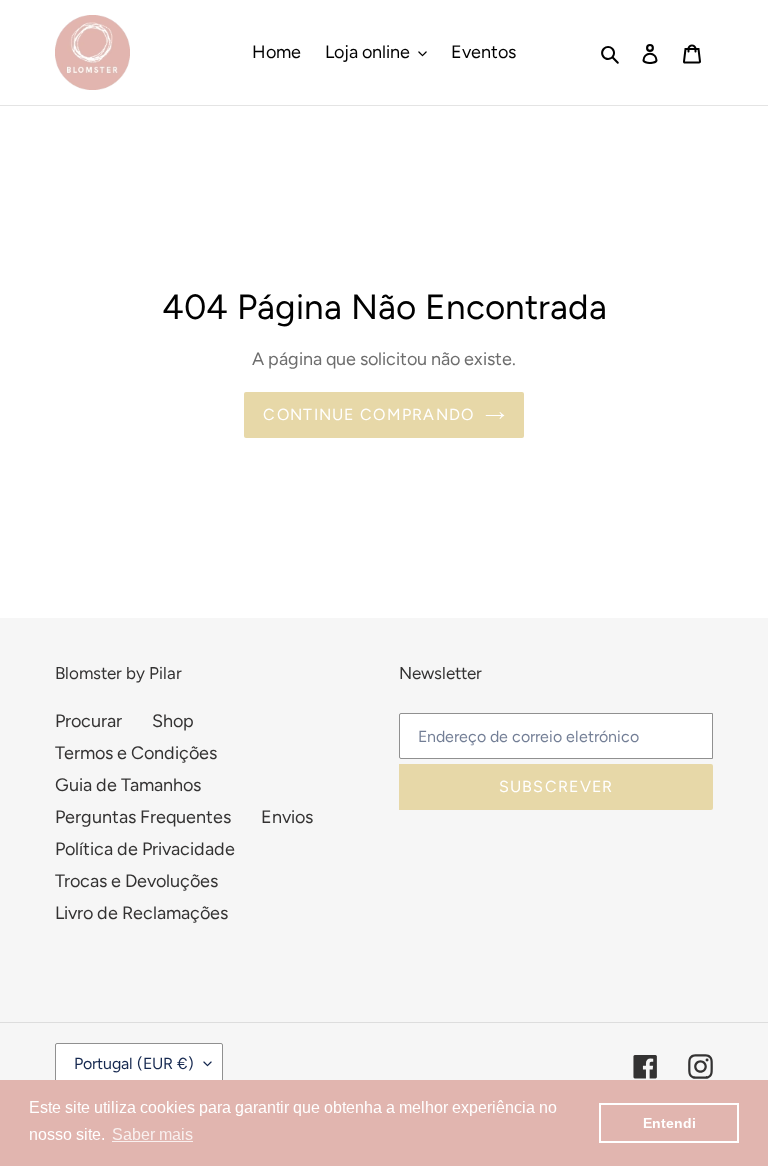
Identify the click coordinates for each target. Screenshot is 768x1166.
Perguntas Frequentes (143, 817)
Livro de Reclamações (141, 913)
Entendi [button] (669, 1123)
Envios (287, 817)
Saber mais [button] (152, 1134)
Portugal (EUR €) (134, 1063)
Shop (173, 721)
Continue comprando (368, 414)
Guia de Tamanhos (128, 785)
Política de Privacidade (145, 849)
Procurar (88, 721)
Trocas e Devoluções (136, 881)
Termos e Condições (136, 753)
